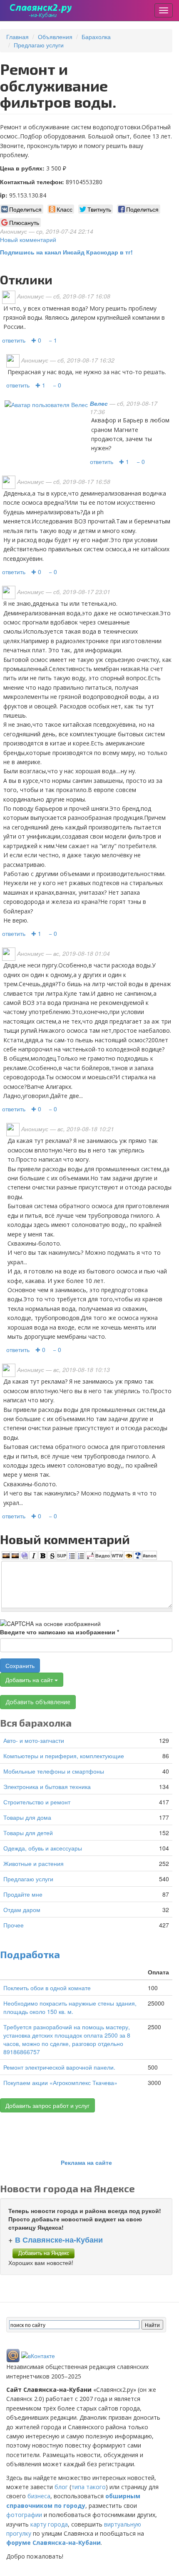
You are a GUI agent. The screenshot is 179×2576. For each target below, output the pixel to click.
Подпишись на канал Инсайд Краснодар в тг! (66, 252)
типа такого (88, 2487)
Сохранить (20, 1666)
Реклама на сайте (86, 2162)
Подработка (30, 1954)
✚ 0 (36, 340)
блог (61, 2487)
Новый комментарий (28, 239)
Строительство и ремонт (37, 1802)
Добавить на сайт (30, 1680)
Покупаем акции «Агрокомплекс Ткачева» (60, 2083)
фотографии (24, 2515)
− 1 (53, 340)
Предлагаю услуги (39, 45)
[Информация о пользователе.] (46, 403)
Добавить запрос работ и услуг (47, 2105)
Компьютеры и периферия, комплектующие (64, 1756)
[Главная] (41, 10)
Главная (17, 37)
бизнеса (39, 2496)
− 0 (57, 385)
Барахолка (96, 37)
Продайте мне (23, 1894)
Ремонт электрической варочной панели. (59, 2067)
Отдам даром (22, 1910)
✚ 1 (40, 385)
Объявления (55, 37)
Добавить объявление (38, 1702)
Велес (99, 403)
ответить (14, 340)
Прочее (14, 1925)
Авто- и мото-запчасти (34, 1740)
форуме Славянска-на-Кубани (53, 2543)
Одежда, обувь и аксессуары (43, 1848)
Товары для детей (28, 1833)
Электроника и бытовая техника (47, 1786)
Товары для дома (27, 1817)
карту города (49, 2524)
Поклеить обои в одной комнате (47, 1988)
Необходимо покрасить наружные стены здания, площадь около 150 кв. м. (70, 2007)
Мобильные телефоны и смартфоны (54, 1771)
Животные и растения (34, 1863)
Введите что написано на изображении (60, 1632)
